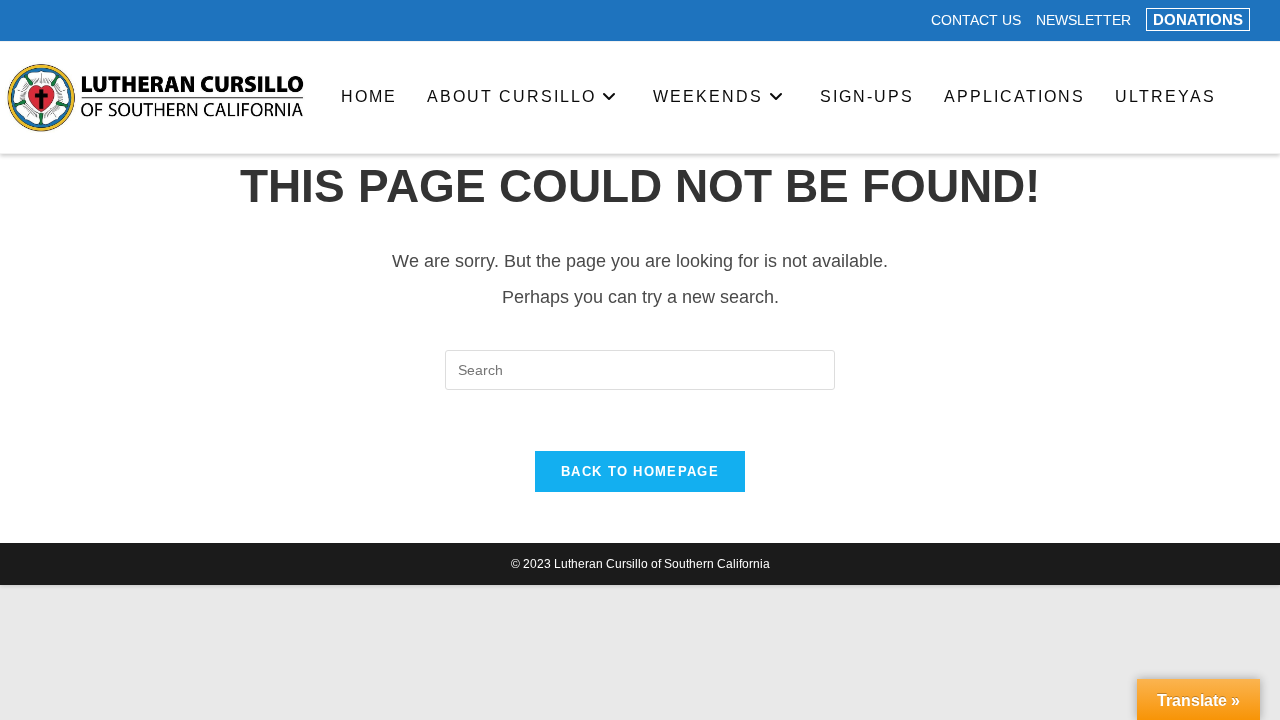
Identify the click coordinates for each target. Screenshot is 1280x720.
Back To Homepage (640, 471)
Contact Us (976, 20)
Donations (1198, 19)
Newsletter (1083, 20)
